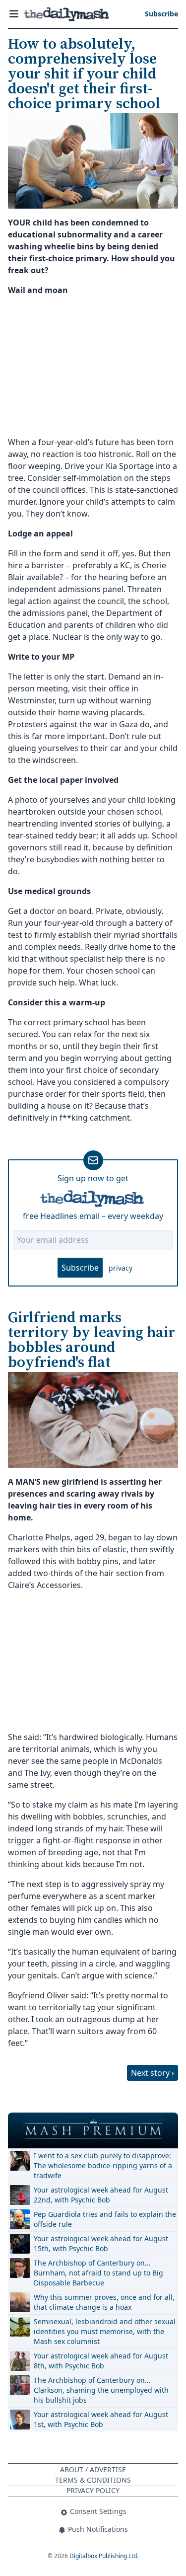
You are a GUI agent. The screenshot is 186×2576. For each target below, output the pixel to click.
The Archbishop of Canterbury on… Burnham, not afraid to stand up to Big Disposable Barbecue (98, 2273)
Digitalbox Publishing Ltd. (104, 2556)
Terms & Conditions (93, 2480)
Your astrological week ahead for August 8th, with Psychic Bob (101, 2361)
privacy (121, 1268)
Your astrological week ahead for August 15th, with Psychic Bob (101, 2243)
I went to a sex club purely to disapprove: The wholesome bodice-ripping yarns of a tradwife (103, 2165)
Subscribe (80, 1268)
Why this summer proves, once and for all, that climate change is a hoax (104, 2302)
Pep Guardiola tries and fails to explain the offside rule (105, 2219)
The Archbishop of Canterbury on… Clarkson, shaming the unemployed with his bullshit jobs (101, 2390)
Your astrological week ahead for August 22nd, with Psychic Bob (101, 2195)
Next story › (153, 2073)
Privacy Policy (93, 2490)
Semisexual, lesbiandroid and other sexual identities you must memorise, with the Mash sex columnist (105, 2331)
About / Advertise (93, 2469)
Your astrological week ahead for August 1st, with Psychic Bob (101, 2419)
